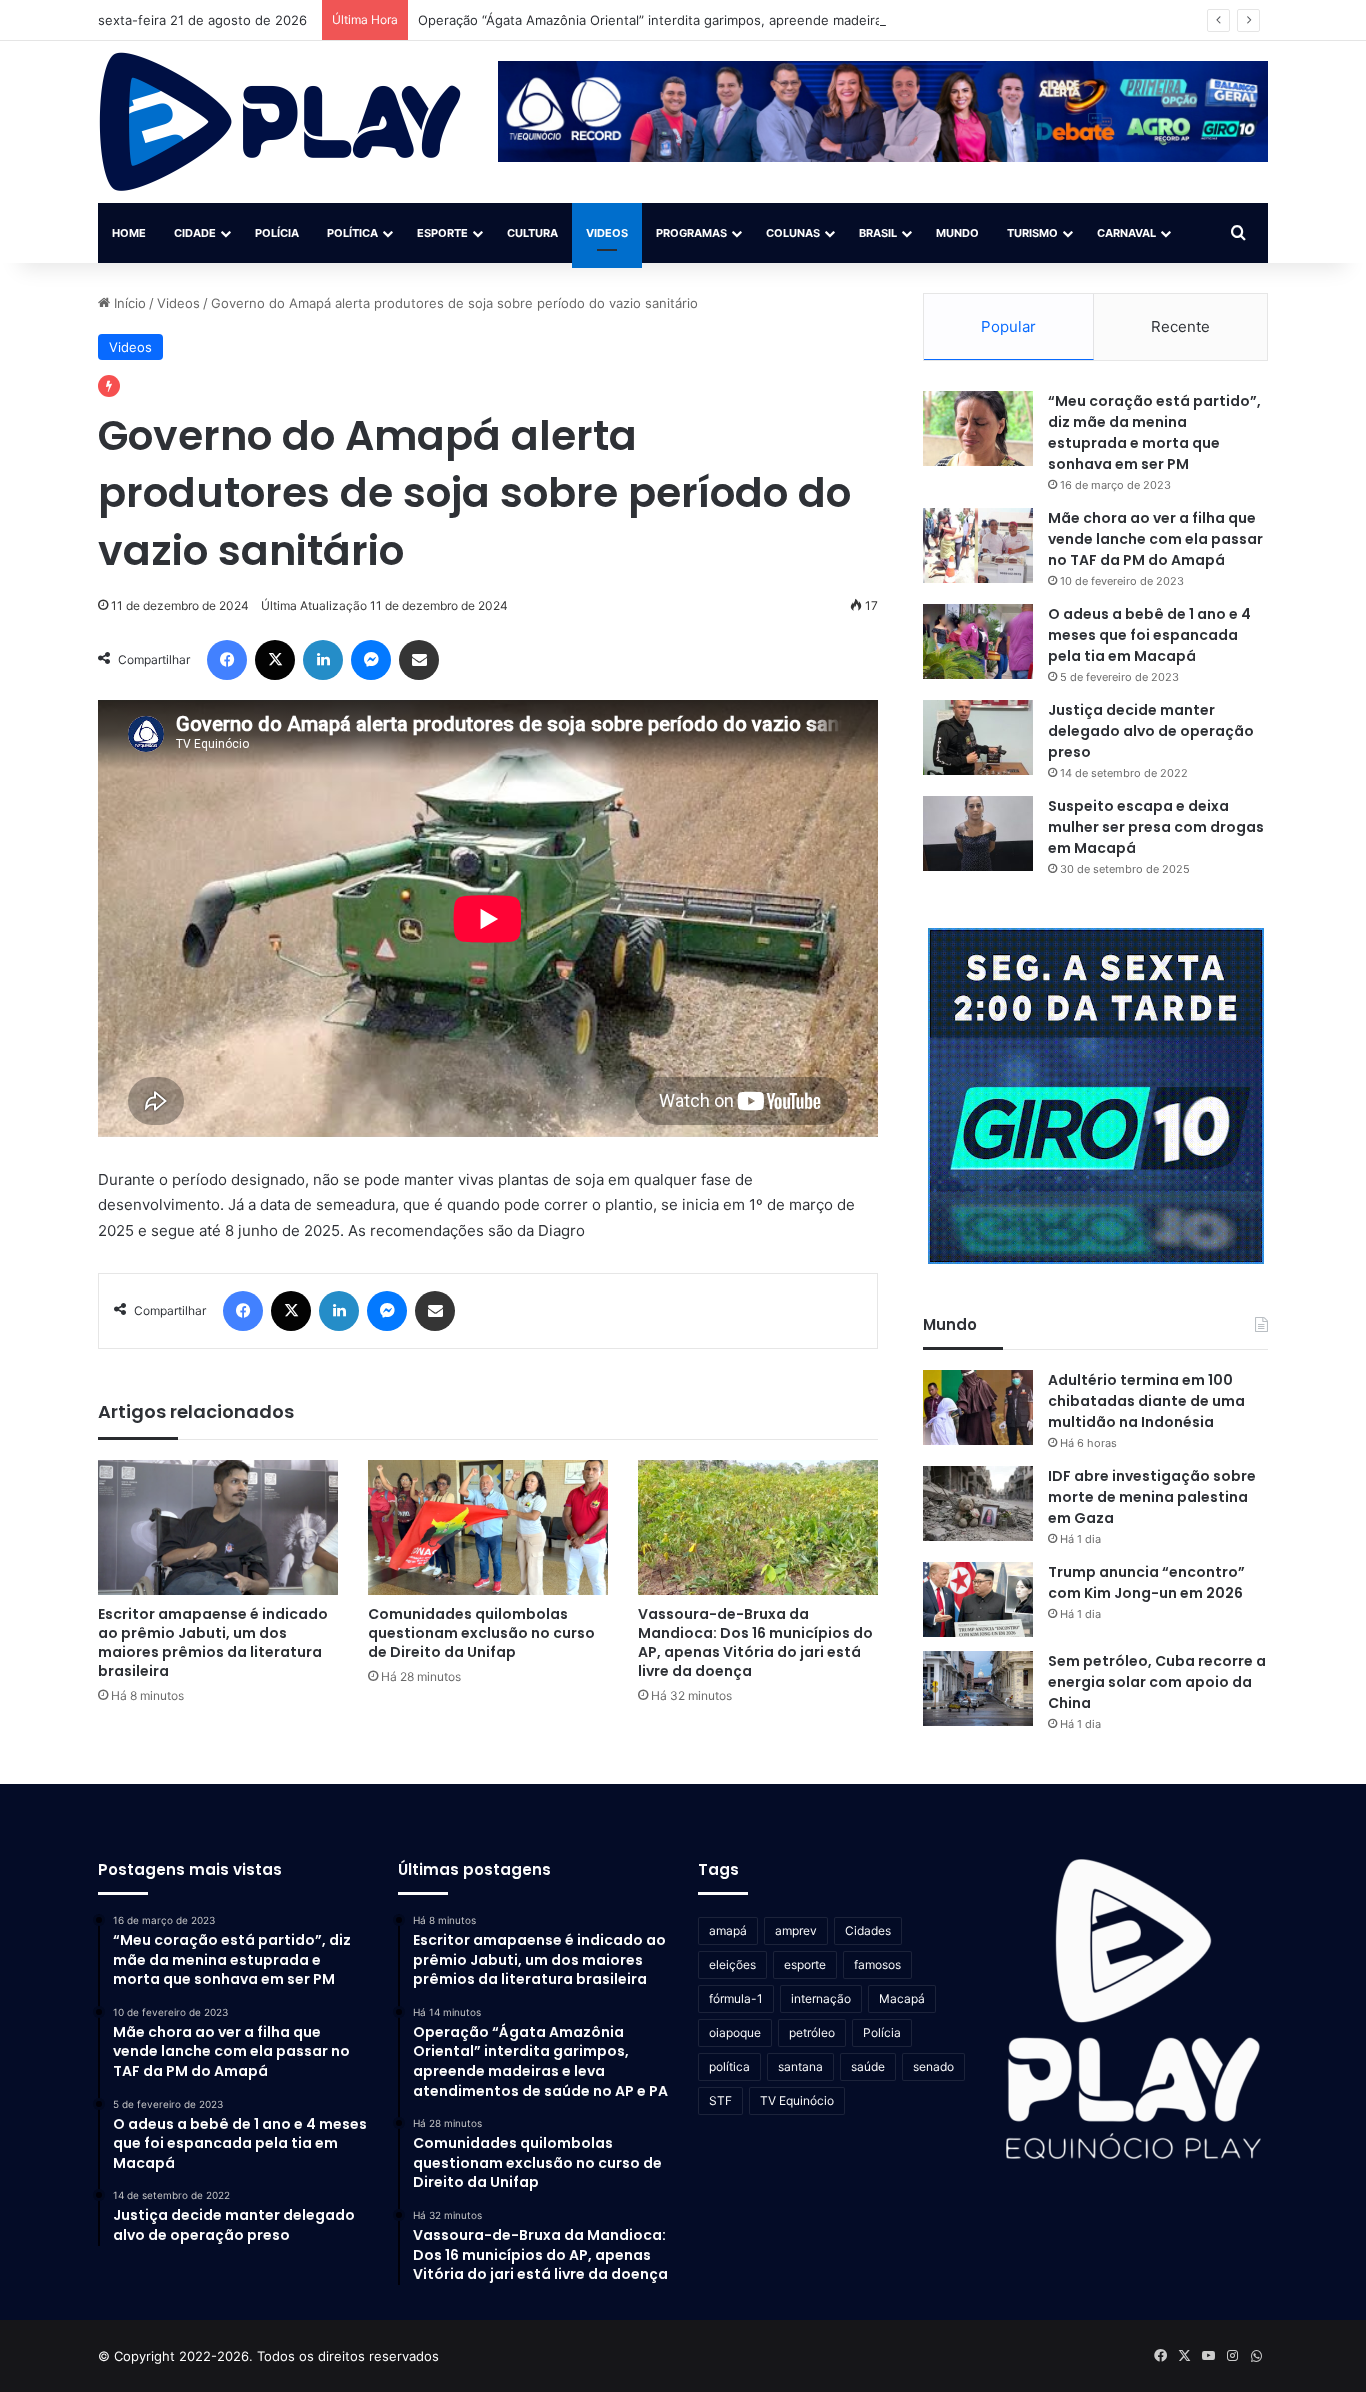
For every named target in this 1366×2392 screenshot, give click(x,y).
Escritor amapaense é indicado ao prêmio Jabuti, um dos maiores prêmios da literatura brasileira (213, 1642)
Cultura (532, 233)
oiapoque (735, 2032)
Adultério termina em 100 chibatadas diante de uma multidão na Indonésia (1146, 1401)
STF (720, 2100)
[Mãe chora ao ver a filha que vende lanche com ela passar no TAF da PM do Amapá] (978, 545)
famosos (877, 1964)
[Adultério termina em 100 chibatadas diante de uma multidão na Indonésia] (978, 1407)
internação (821, 1998)
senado (933, 2066)
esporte (805, 1964)
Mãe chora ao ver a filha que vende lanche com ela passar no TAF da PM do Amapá (1155, 539)
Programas (691, 233)
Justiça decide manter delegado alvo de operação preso (1151, 731)
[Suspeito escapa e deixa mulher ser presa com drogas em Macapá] (978, 833)
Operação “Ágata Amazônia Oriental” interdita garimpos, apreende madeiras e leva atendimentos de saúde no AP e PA (786, 20)
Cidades (868, 1930)
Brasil (878, 233)
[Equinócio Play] (280, 122)
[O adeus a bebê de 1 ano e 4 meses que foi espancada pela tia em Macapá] (978, 641)
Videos (607, 233)
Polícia (277, 233)
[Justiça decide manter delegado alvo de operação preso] (978, 737)
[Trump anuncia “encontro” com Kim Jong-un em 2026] (978, 1599)
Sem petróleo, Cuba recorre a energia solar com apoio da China (1157, 1682)
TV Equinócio (797, 2100)
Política (352, 233)
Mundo (957, 233)
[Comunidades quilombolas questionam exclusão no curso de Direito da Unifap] (488, 1527)
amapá (728, 1930)
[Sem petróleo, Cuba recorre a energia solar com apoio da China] (978, 1688)
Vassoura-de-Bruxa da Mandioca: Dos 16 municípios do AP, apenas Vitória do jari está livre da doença (755, 1642)
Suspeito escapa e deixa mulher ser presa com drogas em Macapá (1156, 827)
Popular (1008, 326)
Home (129, 233)
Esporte (442, 233)
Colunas (793, 233)
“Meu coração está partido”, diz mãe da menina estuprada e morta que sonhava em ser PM (1154, 432)
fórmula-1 (736, 1998)
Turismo (1032, 233)
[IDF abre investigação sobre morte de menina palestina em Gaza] (978, 1503)
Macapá (902, 1998)
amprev (796, 1930)
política (729, 2066)
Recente (1180, 326)
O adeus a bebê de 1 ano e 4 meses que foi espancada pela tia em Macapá (1149, 635)
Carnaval (1126, 233)
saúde (868, 2066)
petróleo (812, 2032)
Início (128, 303)
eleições (732, 1964)
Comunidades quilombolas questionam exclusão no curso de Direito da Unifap (481, 1633)
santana (800, 2066)
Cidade (195, 233)
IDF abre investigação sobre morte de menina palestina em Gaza (1152, 1497)
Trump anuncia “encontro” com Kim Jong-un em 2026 (1146, 1582)
